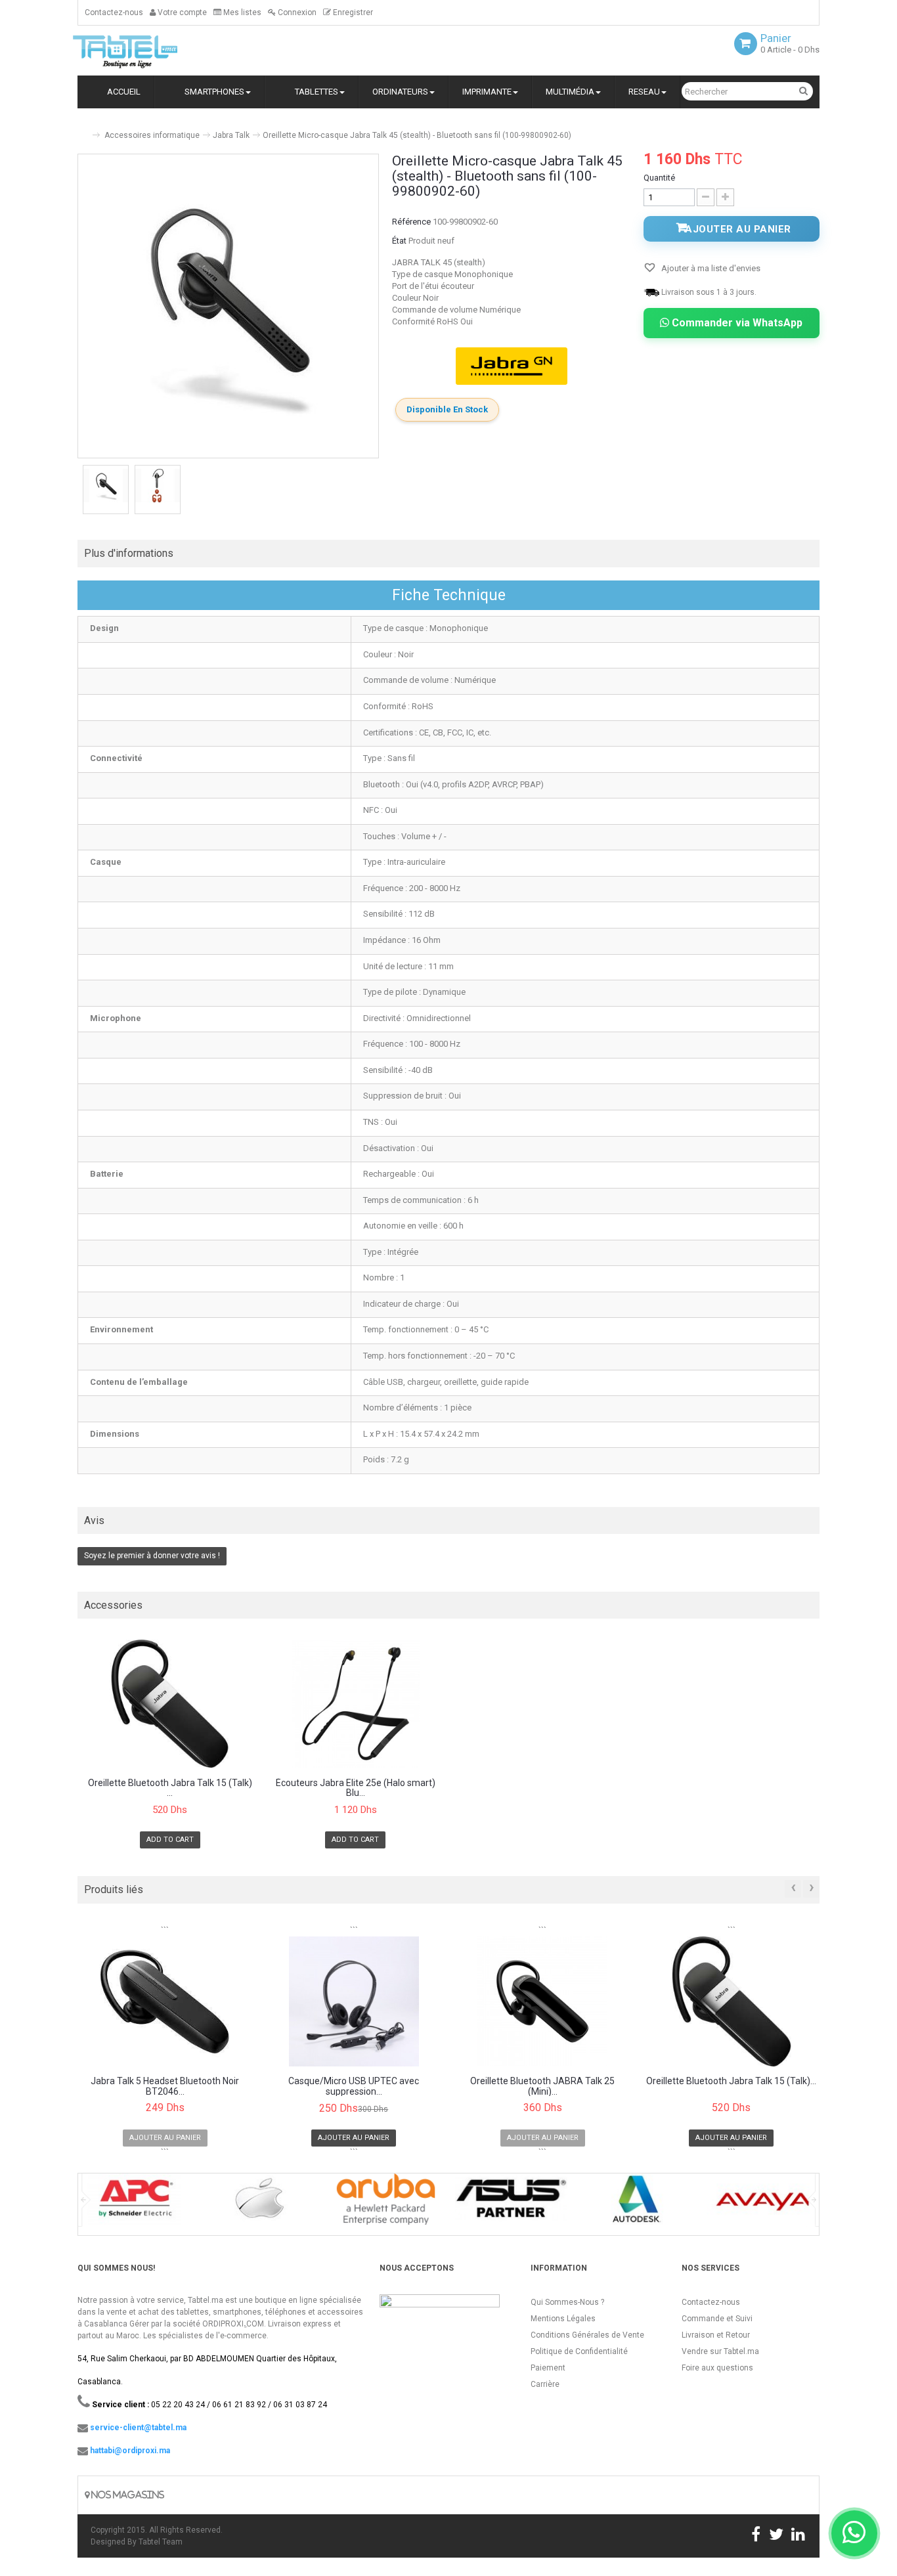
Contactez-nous (114, 12)
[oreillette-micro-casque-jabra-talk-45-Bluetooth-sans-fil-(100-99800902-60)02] (158, 486)
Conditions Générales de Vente (587, 2335)
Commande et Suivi (717, 2319)
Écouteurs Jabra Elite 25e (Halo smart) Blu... (356, 1788)
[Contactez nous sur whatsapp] (854, 2533)
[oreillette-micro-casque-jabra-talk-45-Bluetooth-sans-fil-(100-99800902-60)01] (106, 486)
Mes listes (241, 12)
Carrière (545, 2384)
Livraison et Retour (716, 2335)
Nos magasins (127, 2495)
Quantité (659, 178)
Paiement (548, 2368)
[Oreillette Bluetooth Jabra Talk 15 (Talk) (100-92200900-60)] (170, 1704)
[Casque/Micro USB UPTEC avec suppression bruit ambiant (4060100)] (354, 2001)
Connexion (296, 12)
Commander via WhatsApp (736, 323)
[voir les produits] (134, 2203)
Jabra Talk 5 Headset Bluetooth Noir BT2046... (165, 2086)
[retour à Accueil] (83, 130)
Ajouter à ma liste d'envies (710, 268)
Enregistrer (352, 12)
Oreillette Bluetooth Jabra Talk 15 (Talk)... (731, 2081)
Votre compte (181, 12)
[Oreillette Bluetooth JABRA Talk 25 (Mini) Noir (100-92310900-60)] (543, 2001)
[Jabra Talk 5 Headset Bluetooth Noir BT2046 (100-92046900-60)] (165, 2001)
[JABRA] (512, 366)
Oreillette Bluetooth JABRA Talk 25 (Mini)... (542, 2086)
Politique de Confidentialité (579, 2351)
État (399, 241)
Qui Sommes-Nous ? (567, 2302)
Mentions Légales (563, 2319)
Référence (411, 222)
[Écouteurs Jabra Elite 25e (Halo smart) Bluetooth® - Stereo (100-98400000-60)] (356, 1704)
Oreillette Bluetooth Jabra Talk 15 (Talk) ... (170, 1788)
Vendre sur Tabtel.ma (720, 2351)
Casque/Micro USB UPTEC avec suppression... (354, 2086)
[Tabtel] (143, 51)
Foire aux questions (717, 2368)
